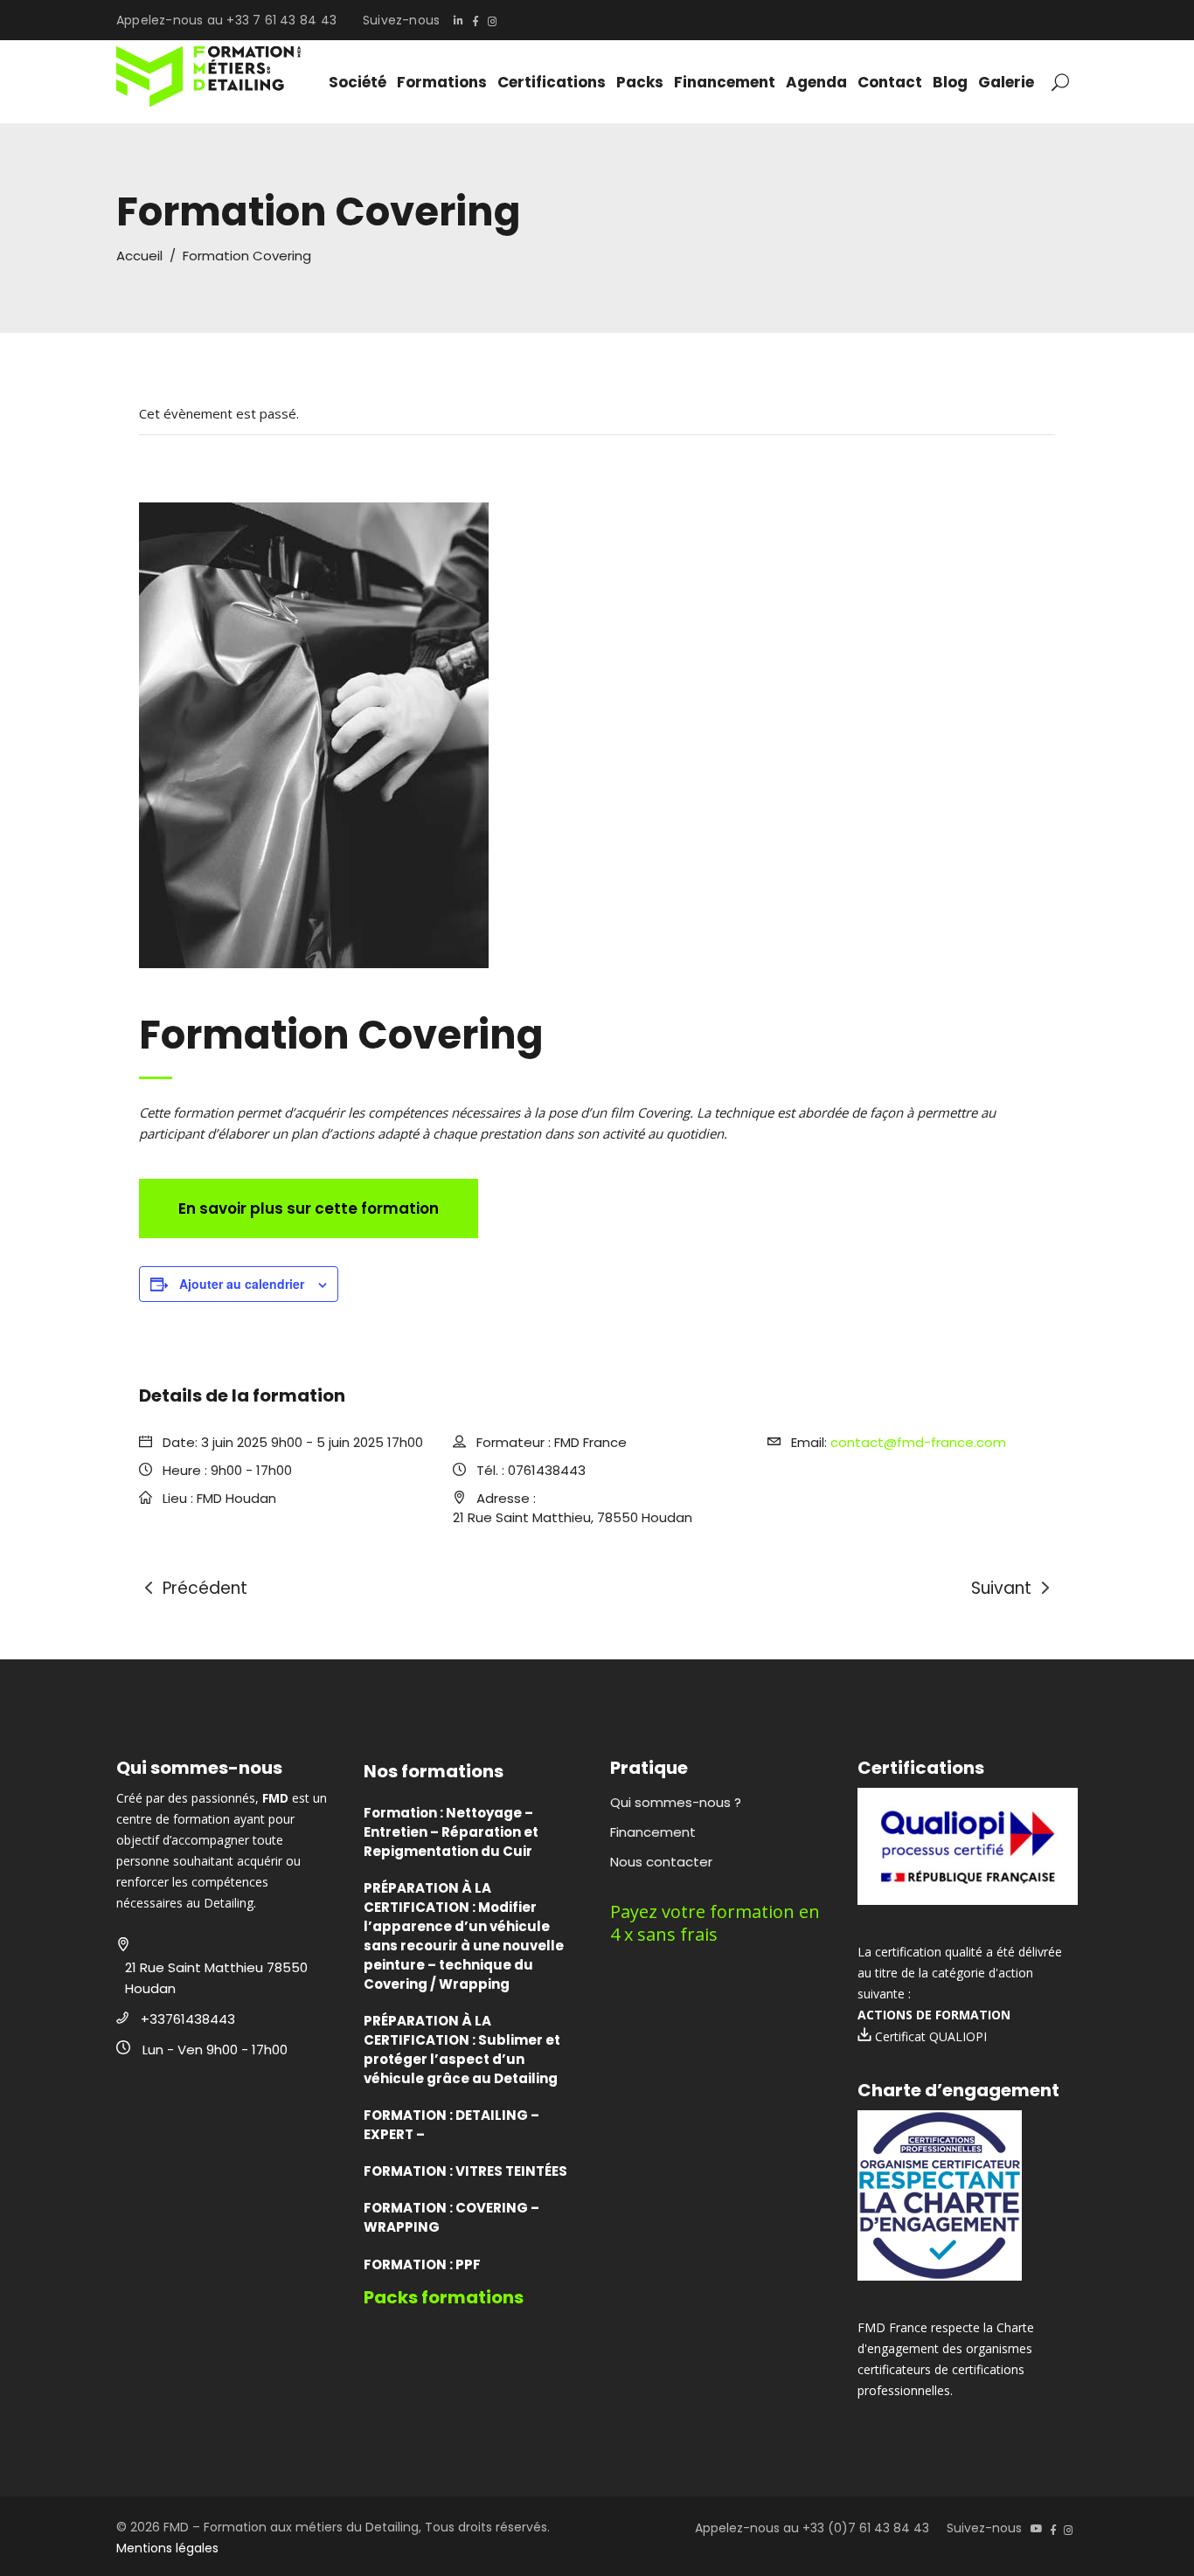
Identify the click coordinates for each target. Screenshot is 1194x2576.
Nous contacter (661, 1862)
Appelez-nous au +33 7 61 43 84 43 (226, 20)
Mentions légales (167, 2548)
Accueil (139, 256)
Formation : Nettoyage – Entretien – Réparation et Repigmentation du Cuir (451, 1832)
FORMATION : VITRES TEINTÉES (465, 2171)
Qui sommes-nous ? (676, 1802)
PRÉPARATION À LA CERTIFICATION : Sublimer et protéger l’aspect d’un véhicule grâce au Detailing (462, 2050)
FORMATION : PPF (422, 2264)
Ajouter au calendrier (242, 1284)
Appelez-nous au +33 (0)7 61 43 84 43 (812, 2528)
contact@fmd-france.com (918, 1442)
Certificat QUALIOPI (929, 2036)
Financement (653, 1832)
